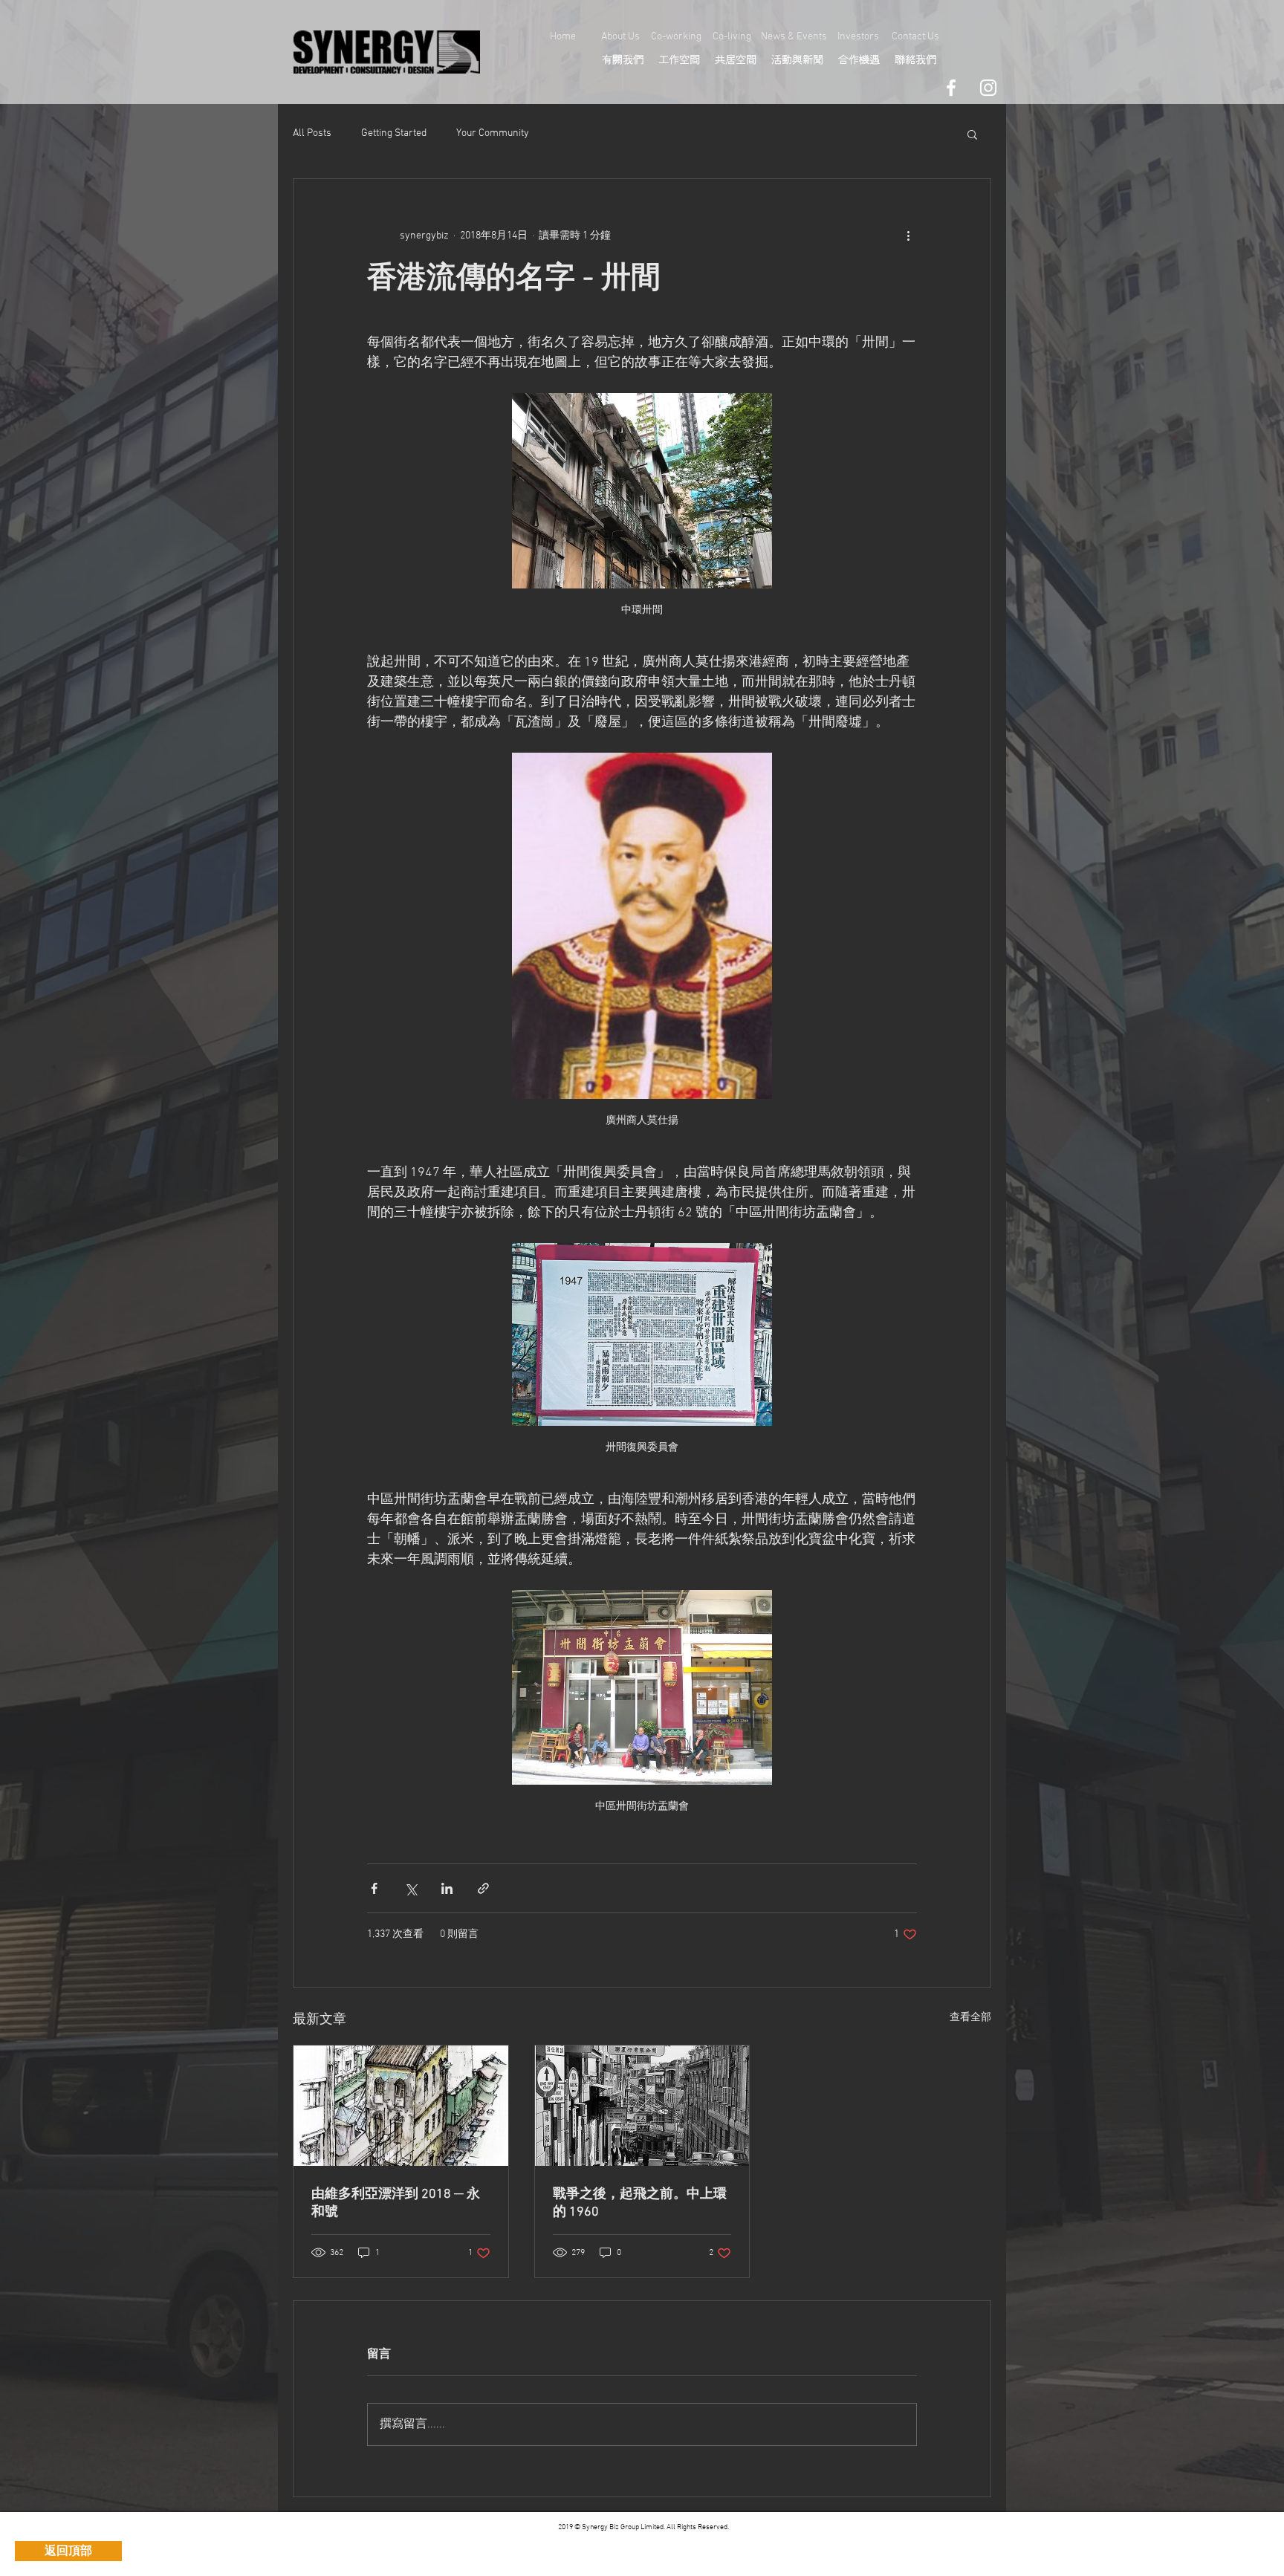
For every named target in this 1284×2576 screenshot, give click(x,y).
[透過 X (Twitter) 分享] (411, 1888)
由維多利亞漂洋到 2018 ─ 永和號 (396, 2203)
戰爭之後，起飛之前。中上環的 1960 (640, 2203)
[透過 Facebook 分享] (374, 1888)
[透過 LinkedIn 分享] (447, 1888)
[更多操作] (908, 236)
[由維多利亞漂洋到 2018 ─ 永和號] (401, 2106)
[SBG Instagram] (988, 88)
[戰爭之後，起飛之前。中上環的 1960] (642, 2106)
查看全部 (970, 2018)
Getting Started (394, 133)
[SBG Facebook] (951, 88)
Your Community (493, 133)
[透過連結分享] (483, 1888)
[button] (972, 134)
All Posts (312, 133)
